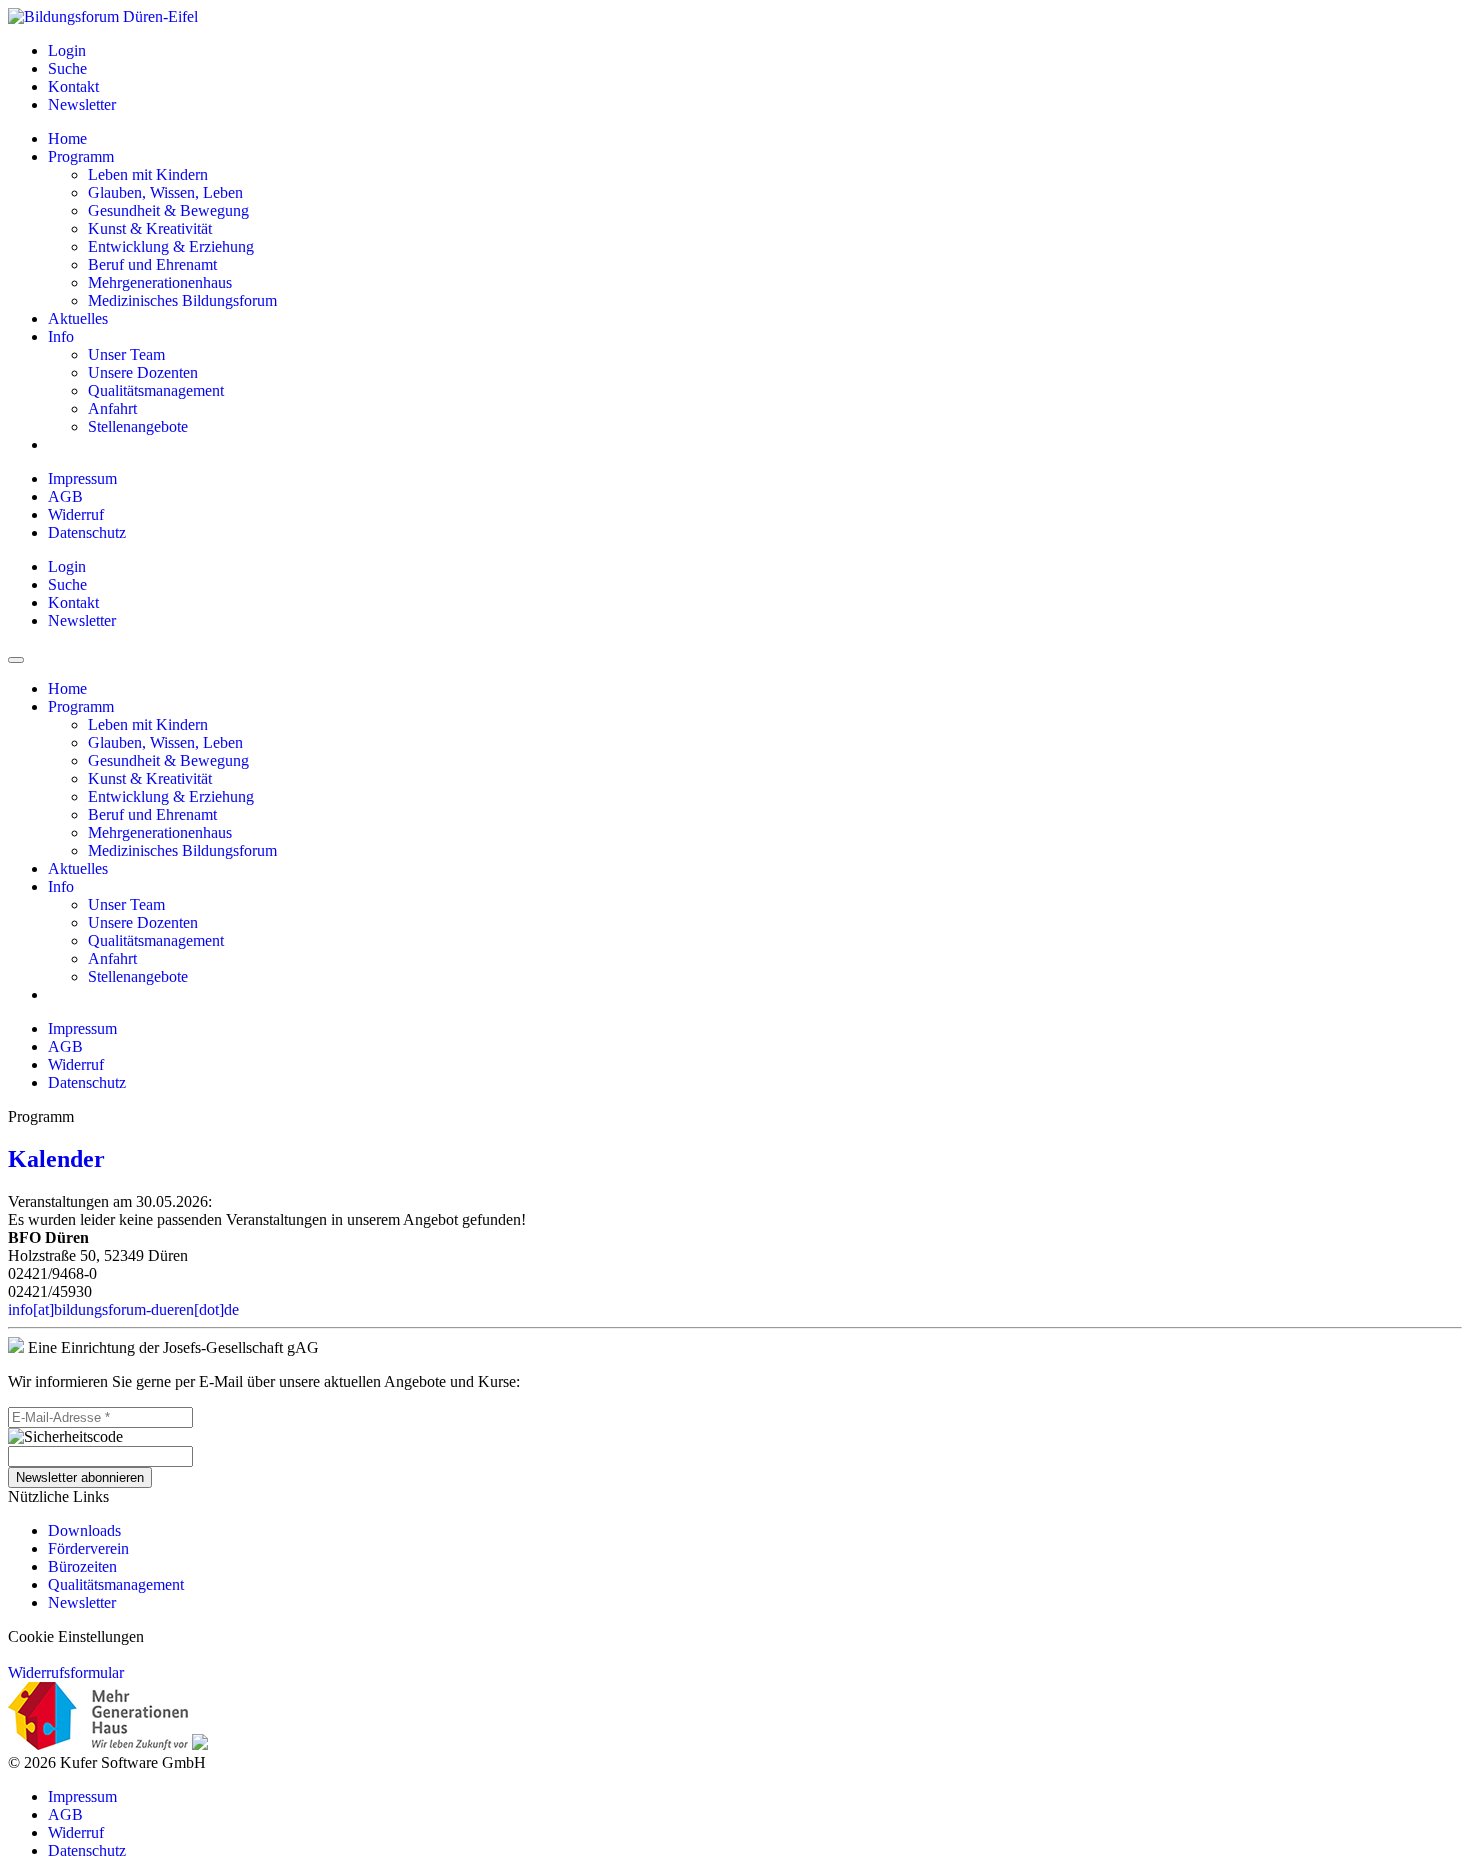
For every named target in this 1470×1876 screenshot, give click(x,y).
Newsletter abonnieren (80, 1477)
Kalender (56, 1159)
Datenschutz (87, 532)
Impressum (82, 478)
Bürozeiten (82, 1566)
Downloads (84, 1530)
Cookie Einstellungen (76, 1636)
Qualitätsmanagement (116, 1584)
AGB (65, 496)
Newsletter (82, 1602)
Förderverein (88, 1548)
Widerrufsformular (66, 1672)
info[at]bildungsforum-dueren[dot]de (123, 1309)
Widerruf (76, 514)
